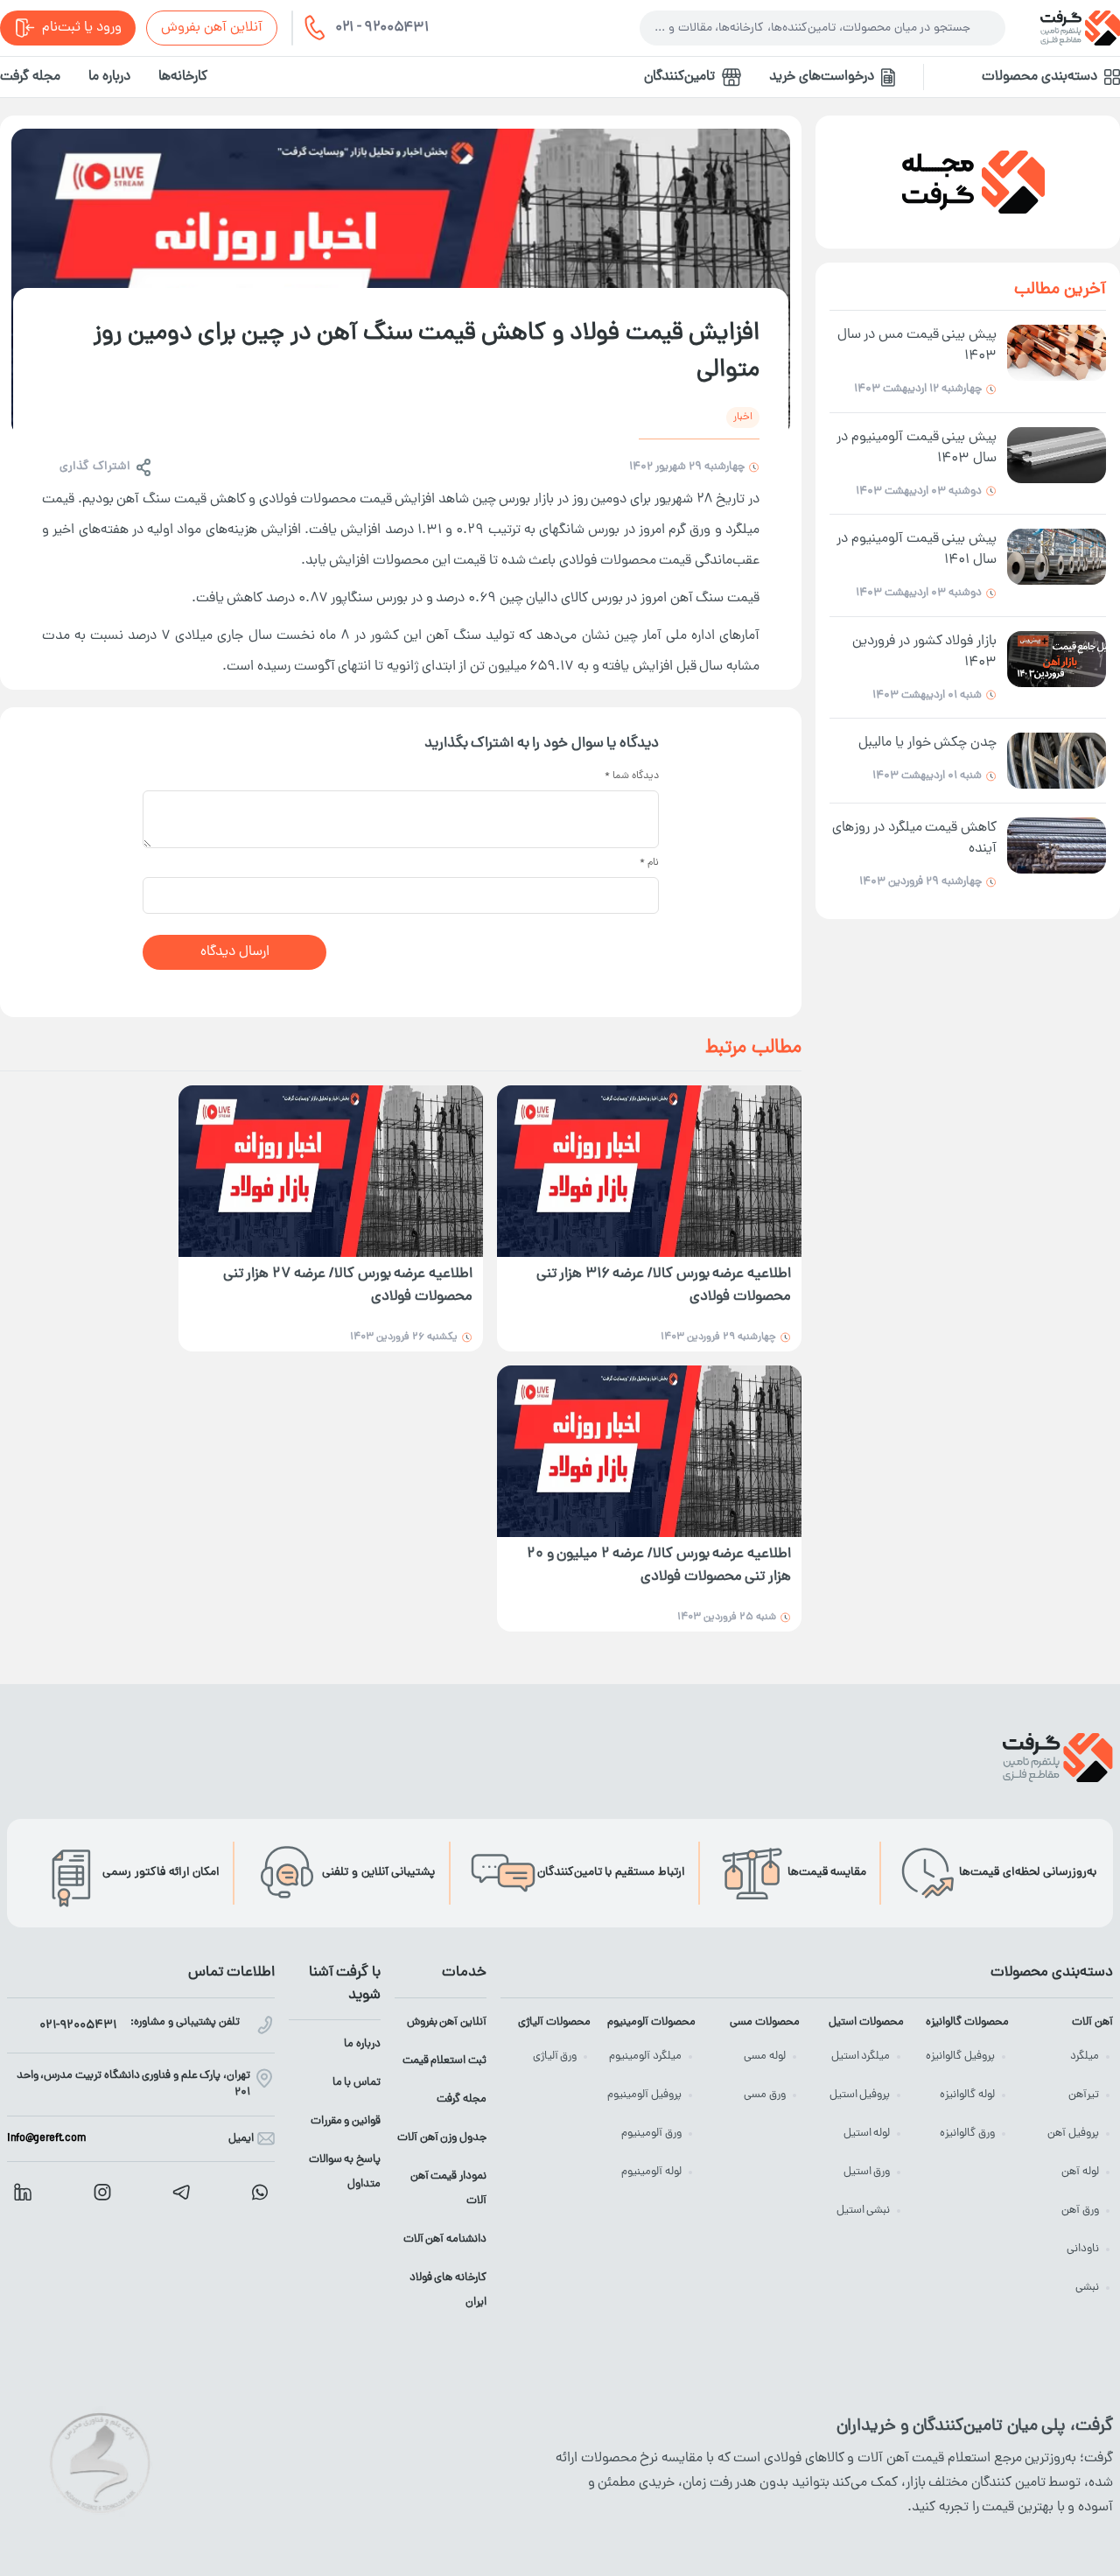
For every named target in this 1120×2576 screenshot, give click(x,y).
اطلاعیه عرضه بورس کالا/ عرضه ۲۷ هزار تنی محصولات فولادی (348, 1286)
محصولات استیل (866, 2022)
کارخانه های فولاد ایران (448, 2290)
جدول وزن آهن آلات (442, 2138)
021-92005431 (78, 2026)
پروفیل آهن (1073, 2134)
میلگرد (1085, 2057)
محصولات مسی (765, 2022)
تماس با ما (357, 2083)
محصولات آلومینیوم (651, 2022)
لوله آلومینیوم (651, 2172)
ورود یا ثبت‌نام (82, 28)
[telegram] (181, 2192)
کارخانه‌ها (183, 77)
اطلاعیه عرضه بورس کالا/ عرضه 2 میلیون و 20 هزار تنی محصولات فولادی (659, 1566)
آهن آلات (1092, 2022)
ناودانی (1083, 2249)
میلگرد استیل (861, 2057)
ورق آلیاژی (555, 2057)
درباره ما (109, 77)
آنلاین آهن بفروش (212, 28)
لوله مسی (765, 2057)
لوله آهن (1080, 2172)
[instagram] (102, 2192)
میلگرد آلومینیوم (645, 2057)
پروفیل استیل (860, 2095)
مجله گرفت (30, 77)
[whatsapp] (260, 2192)
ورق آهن (1080, 2211)
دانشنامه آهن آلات (445, 2239)
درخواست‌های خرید (822, 77)
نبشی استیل (864, 2211)
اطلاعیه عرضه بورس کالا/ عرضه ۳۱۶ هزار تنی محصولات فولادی (664, 1286)
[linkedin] (23, 2192)
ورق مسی (765, 2095)
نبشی (1087, 2288)
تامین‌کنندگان (679, 77)
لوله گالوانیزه (967, 2095)
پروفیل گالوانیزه (960, 2057)
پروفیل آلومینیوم (644, 2095)
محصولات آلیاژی (554, 2022)
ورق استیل (867, 2172)
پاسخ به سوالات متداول (345, 2172)
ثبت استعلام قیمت (444, 2061)
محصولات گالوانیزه (967, 2022)
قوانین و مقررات (346, 2121)
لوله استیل (867, 2134)
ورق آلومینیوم (651, 2134)
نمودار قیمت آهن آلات (448, 2189)
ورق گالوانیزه (967, 2134)
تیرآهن (1084, 2095)
